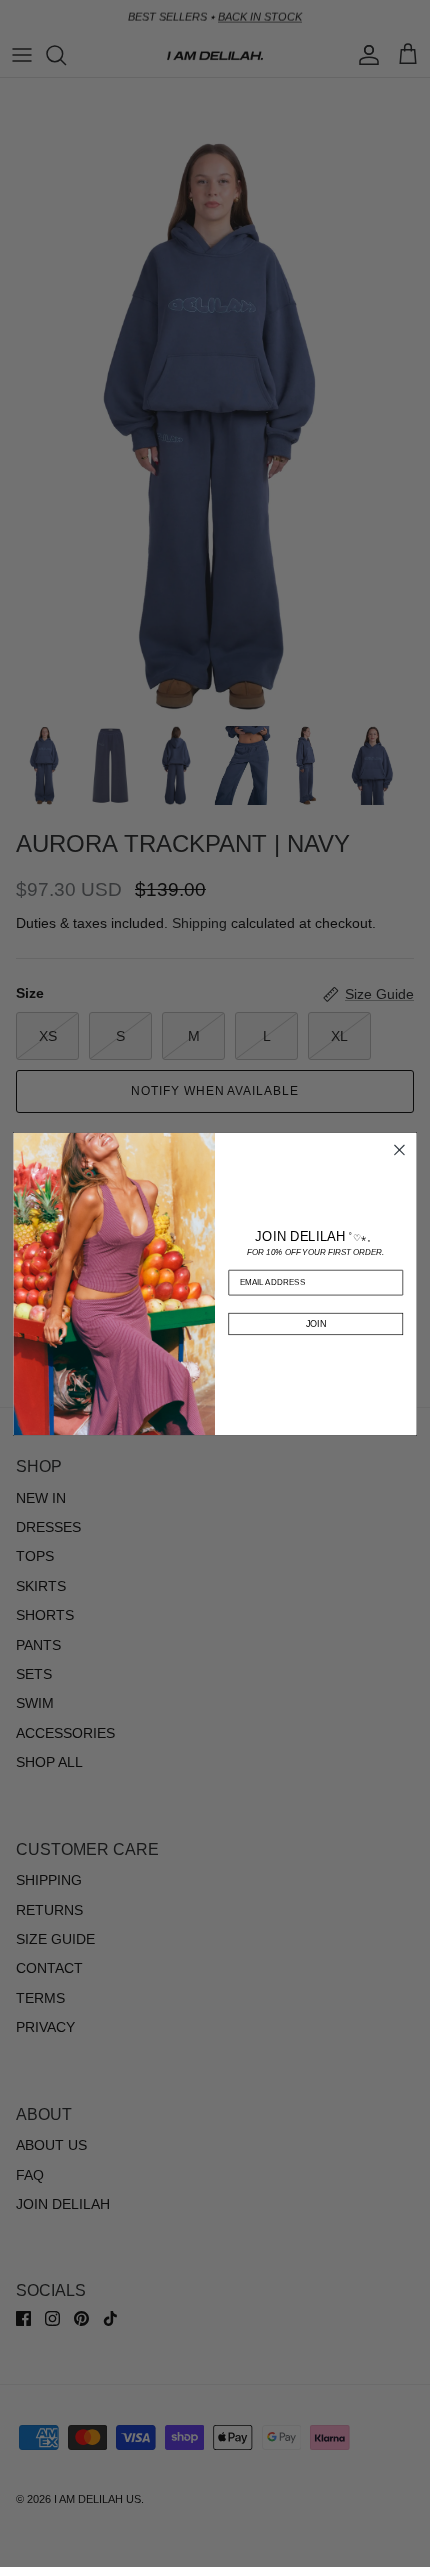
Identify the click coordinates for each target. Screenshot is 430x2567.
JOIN (316, 1323)
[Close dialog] (400, 1150)
